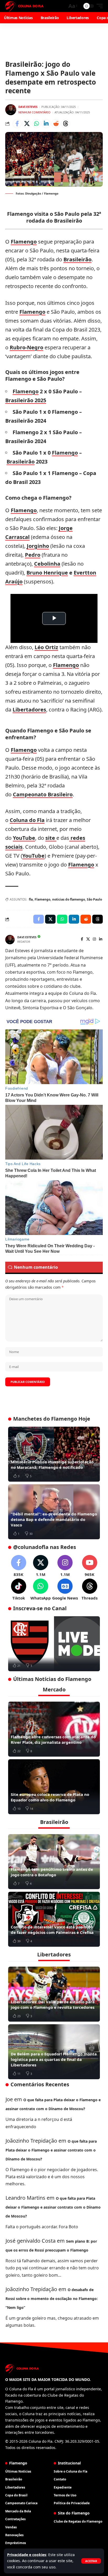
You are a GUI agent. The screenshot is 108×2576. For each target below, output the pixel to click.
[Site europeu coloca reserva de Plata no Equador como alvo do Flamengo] (54, 1787)
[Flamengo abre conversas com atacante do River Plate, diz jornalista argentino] (54, 1729)
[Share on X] (27, 124)
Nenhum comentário (34, 112)
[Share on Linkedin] (46, 124)
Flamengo (24, 242)
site (51, 838)
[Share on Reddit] (56, 124)
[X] (88, 939)
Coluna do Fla (27, 820)
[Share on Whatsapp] (36, 124)
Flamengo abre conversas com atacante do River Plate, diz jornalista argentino (53, 1739)
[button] (91, 2561)
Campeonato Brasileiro (43, 794)
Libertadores (29, 710)
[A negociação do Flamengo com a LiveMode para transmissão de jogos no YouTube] (54, 1644)
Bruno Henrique (47, 573)
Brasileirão (77, 259)
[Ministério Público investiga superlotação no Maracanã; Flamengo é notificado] (54, 1454)
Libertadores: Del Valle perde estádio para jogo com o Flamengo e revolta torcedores (53, 2004)
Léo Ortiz (46, 647)
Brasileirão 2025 (26, 400)
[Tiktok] (18, 1590)
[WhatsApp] (40, 1590)
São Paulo (94, 899)
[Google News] (65, 1590)
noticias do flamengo (69, 899)
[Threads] (90, 1590)
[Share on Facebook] (17, 124)
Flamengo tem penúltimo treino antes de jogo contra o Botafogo (52, 1872)
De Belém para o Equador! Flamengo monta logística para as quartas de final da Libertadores (54, 2059)
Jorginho (38, 546)
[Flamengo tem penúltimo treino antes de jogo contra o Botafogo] (54, 1862)
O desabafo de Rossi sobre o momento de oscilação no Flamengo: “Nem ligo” (52, 2299)
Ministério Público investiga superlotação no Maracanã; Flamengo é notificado (52, 1464)
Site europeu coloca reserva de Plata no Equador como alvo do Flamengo (50, 1797)
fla (31, 899)
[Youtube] (90, 1566)
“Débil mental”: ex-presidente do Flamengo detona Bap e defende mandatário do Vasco (54, 1519)
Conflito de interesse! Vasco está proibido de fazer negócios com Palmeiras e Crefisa (52, 1930)
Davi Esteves (28, 107)
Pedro (33, 555)
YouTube (24, 838)
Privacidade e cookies (27, 2555)
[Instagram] (94, 939)
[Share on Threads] (66, 124)
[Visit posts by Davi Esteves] (11, 110)
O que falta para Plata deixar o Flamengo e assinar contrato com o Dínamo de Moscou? (51, 2150)
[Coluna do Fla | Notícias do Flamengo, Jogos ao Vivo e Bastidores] (24, 6)
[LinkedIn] (101, 939)
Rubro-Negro (26, 347)
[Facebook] (82, 939)
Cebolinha (47, 564)
